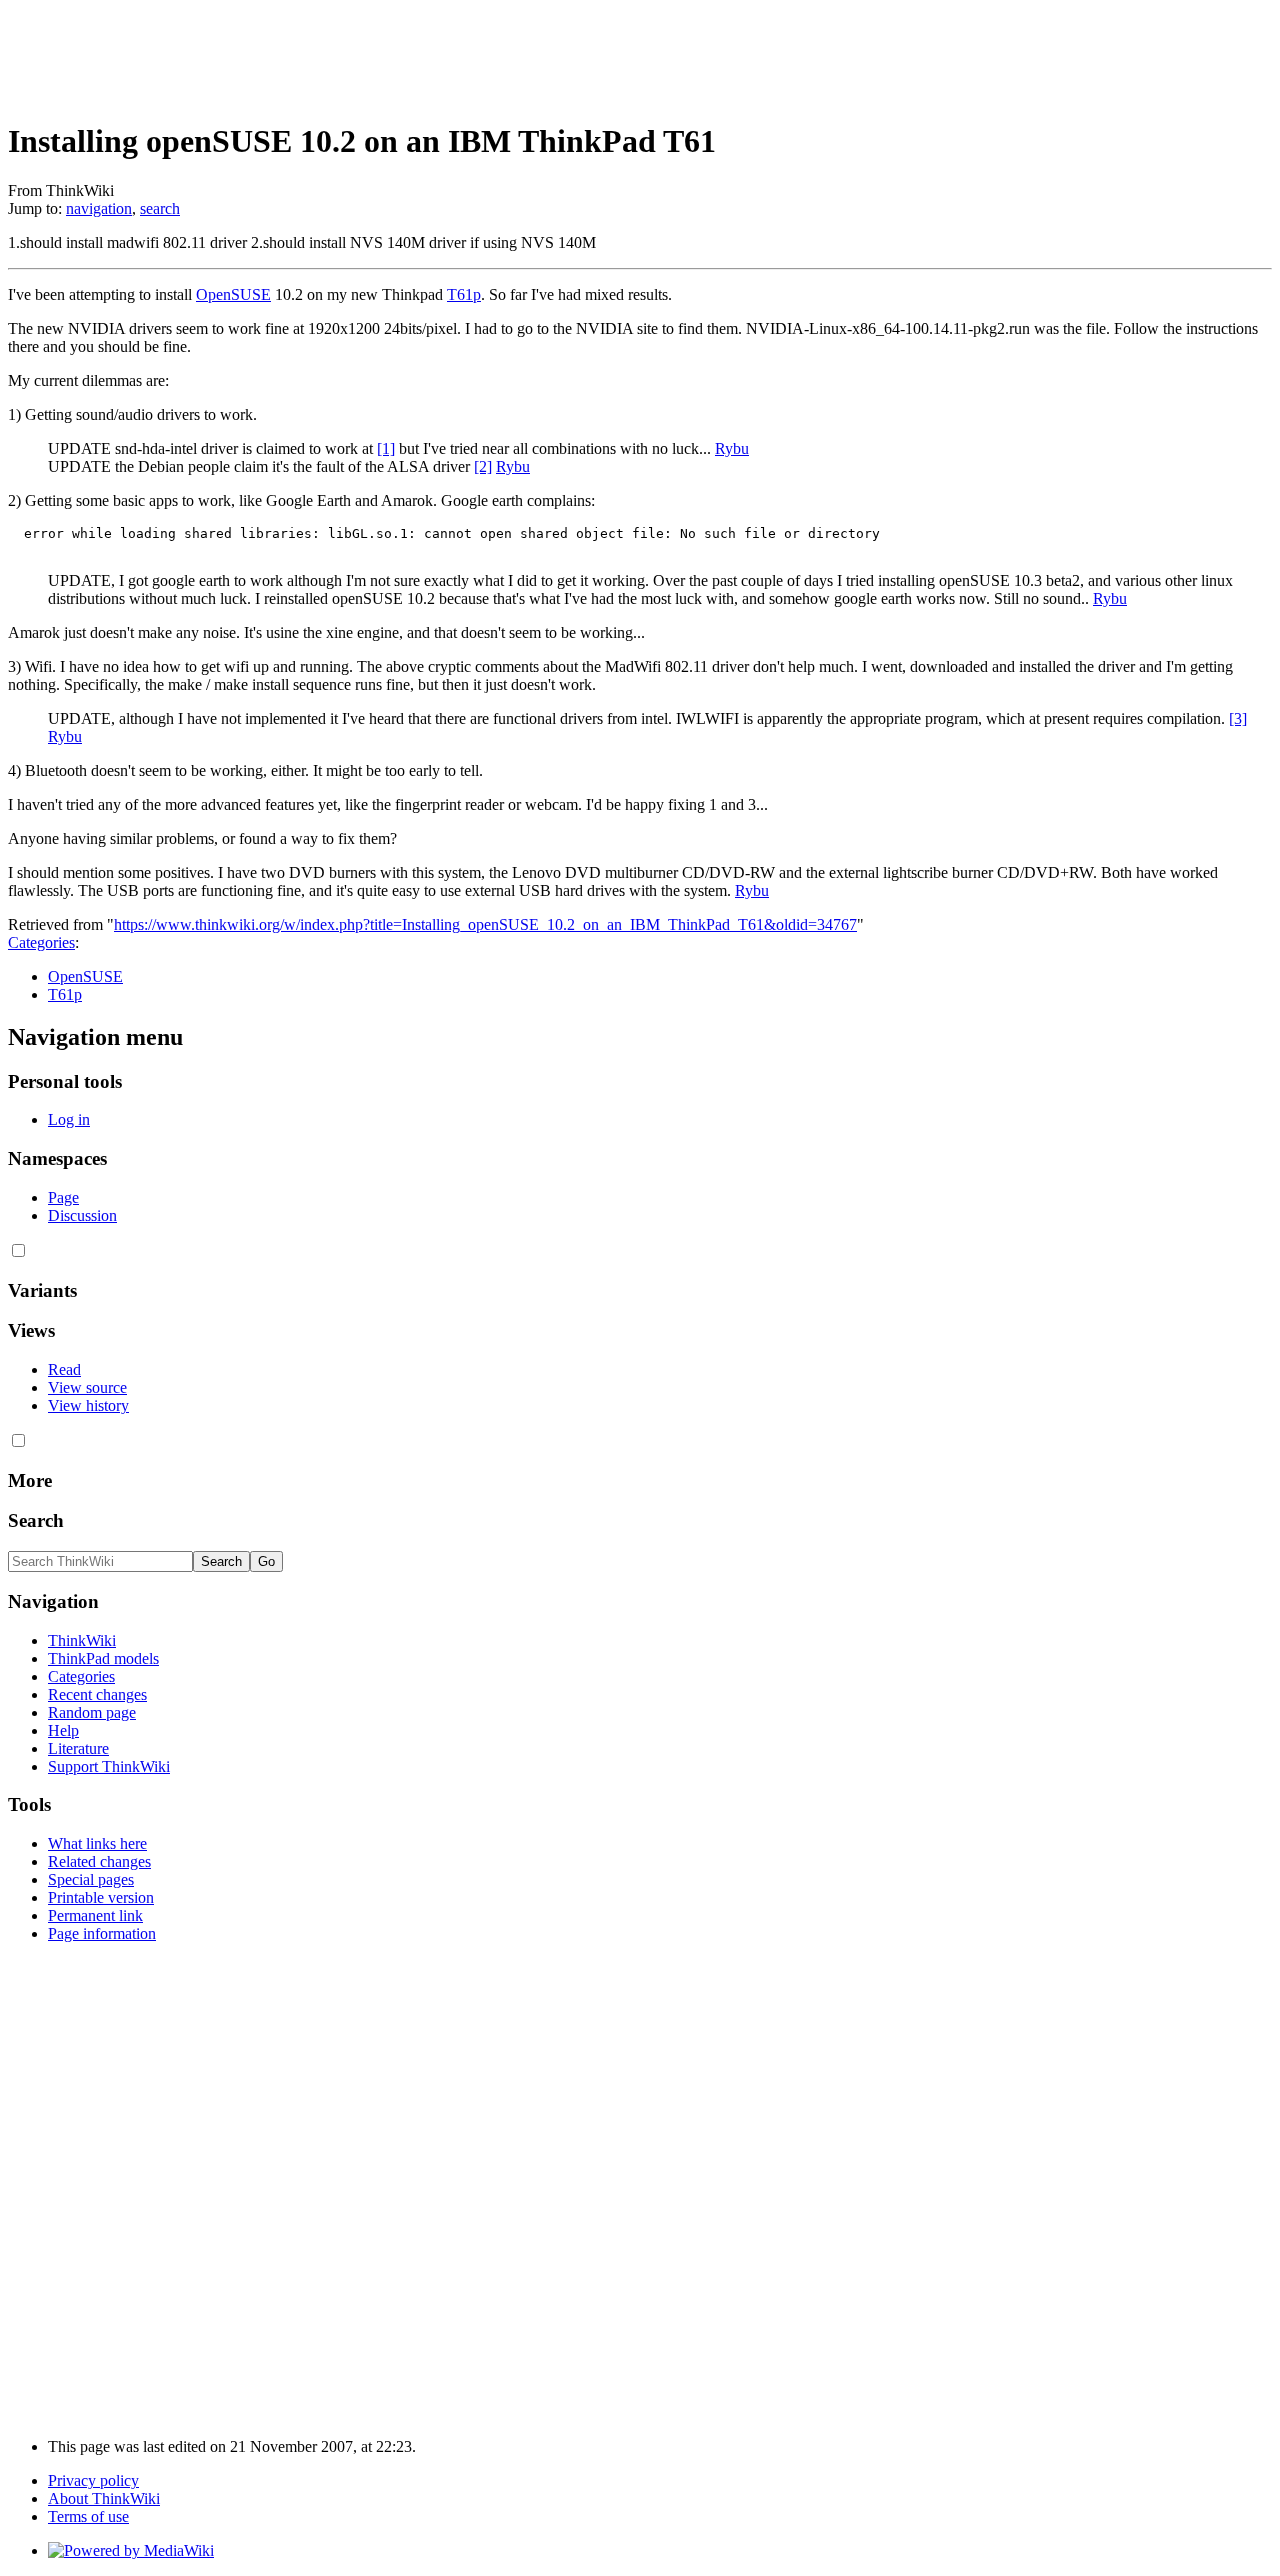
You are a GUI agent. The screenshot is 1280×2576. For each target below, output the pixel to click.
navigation (99, 208)
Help (63, 1730)
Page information (102, 1933)
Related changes (99, 1861)
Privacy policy (93, 2480)
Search (36, 1520)
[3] (1238, 718)
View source (87, 1387)
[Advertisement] (372, 53)
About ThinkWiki (104, 2498)
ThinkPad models (103, 1658)
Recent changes (97, 1694)
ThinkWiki (82, 1640)
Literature (78, 1748)
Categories (41, 942)
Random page (92, 1712)
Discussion (82, 1215)
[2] (483, 466)
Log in (69, 1119)
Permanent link (95, 1915)
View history (88, 1405)
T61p (464, 294)
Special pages (91, 1879)
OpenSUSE (233, 294)
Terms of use (88, 2516)
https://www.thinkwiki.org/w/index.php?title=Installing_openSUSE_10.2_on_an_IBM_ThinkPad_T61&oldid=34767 (485, 924)
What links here (97, 1843)
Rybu (732, 448)
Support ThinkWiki (109, 1766)
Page (63, 1197)
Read (64, 1369)
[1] (386, 448)
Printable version (101, 1897)
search (160, 208)
